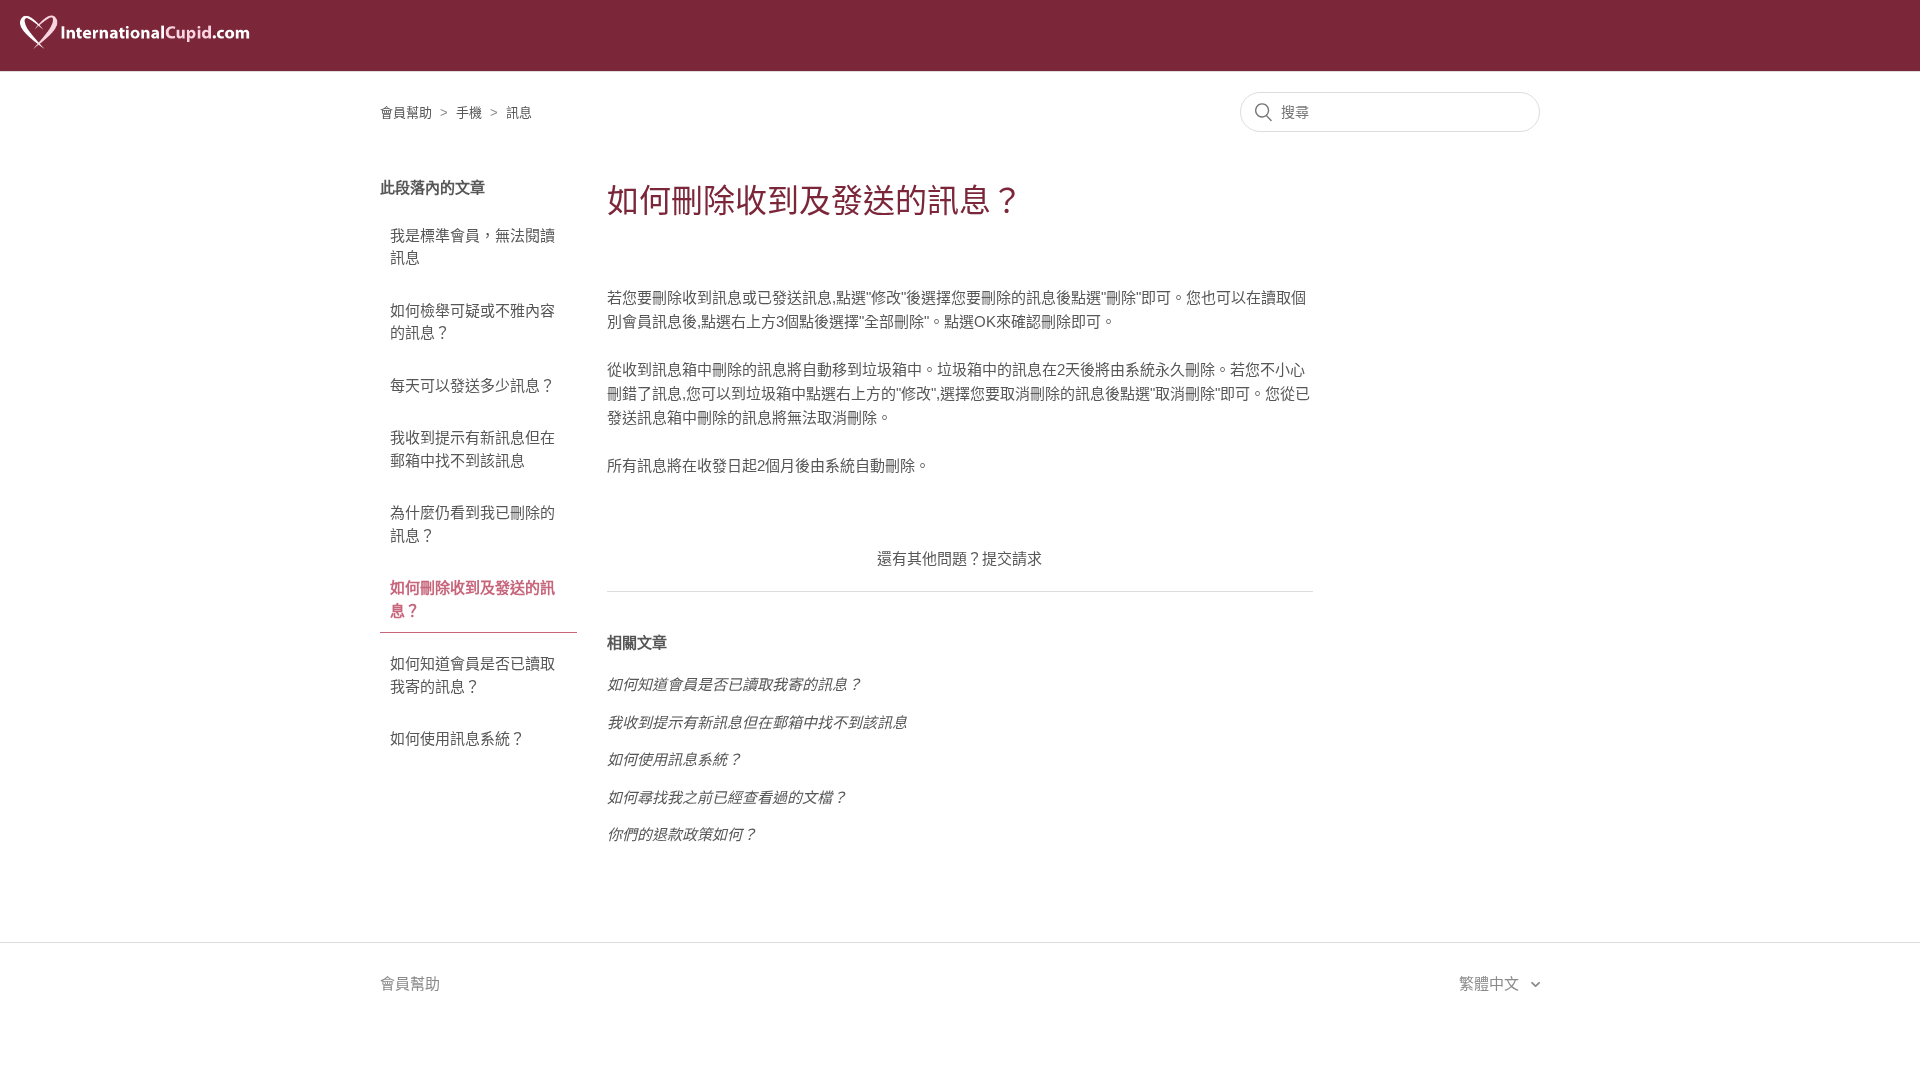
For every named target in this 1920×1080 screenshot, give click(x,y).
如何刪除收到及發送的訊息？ (472, 599)
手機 (469, 112)
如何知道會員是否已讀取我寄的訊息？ (472, 675)
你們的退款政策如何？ (682, 834)
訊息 (519, 112)
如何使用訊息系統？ (457, 738)
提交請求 (1012, 558)
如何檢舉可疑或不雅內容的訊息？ (472, 322)
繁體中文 (1491, 983)
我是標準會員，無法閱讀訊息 (472, 247)
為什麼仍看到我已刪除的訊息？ (472, 524)
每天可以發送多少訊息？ (472, 385)
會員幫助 (406, 112)
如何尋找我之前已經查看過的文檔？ (727, 797)
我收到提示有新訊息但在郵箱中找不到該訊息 (472, 449)
